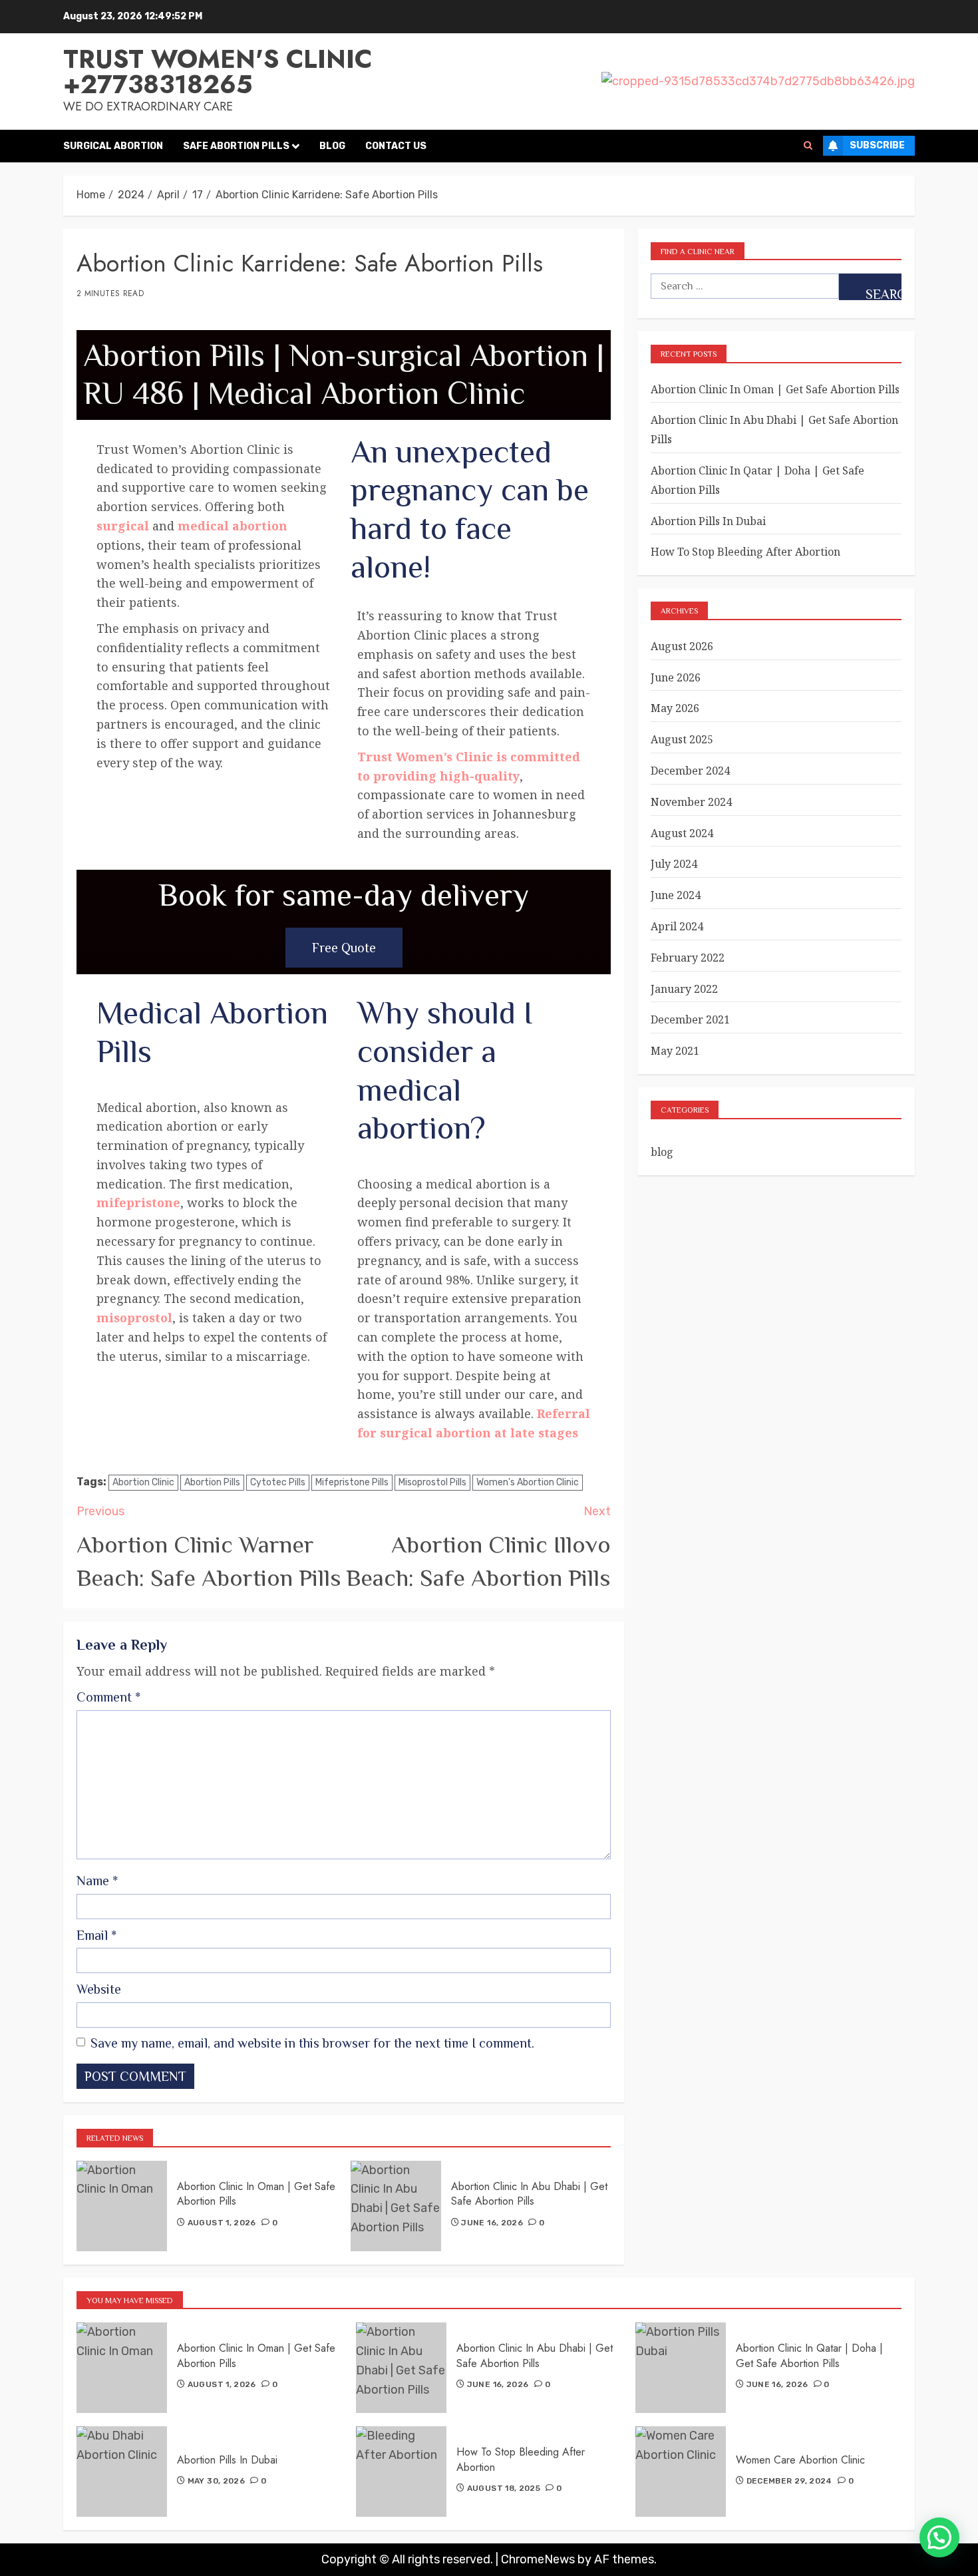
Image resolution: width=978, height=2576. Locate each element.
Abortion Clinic (143, 1482)
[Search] (808, 146)
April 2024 (677, 926)
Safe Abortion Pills (236, 146)
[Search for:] (744, 286)
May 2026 (675, 708)
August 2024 (682, 833)
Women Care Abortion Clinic (800, 2460)
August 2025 (682, 739)
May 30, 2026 (216, 2481)
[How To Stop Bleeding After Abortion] (401, 2472)
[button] (939, 2537)
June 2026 (676, 677)
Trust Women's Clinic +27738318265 (218, 72)
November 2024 (691, 802)
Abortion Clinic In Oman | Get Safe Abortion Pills (256, 2194)
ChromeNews (538, 2559)
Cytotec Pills (278, 1482)
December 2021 (690, 1019)
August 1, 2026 (222, 2223)
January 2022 (684, 989)
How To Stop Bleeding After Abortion (745, 552)
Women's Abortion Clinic (528, 1482)
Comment (108, 1697)
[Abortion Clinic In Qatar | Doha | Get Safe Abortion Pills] (681, 2368)
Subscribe (877, 145)
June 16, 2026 (492, 2223)
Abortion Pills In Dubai (708, 521)
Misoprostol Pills (432, 1482)
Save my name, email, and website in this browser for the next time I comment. (312, 2043)
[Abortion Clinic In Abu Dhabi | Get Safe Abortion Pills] (396, 2206)
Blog (332, 146)
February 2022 (688, 958)
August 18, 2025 (504, 2488)
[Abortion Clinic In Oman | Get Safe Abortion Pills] (122, 2206)
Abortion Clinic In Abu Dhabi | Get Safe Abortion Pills (529, 2194)
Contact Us (396, 146)
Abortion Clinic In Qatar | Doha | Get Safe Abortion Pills (809, 2355)
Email (96, 1935)
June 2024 (676, 895)
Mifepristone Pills (352, 1482)
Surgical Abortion (113, 146)
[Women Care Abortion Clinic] (681, 2472)
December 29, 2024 (789, 2481)
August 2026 (682, 646)
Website (99, 1989)
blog (662, 1152)
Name (97, 1881)
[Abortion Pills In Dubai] (122, 2472)
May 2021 (675, 1051)
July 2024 (674, 864)
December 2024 (690, 771)
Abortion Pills (212, 1482)
